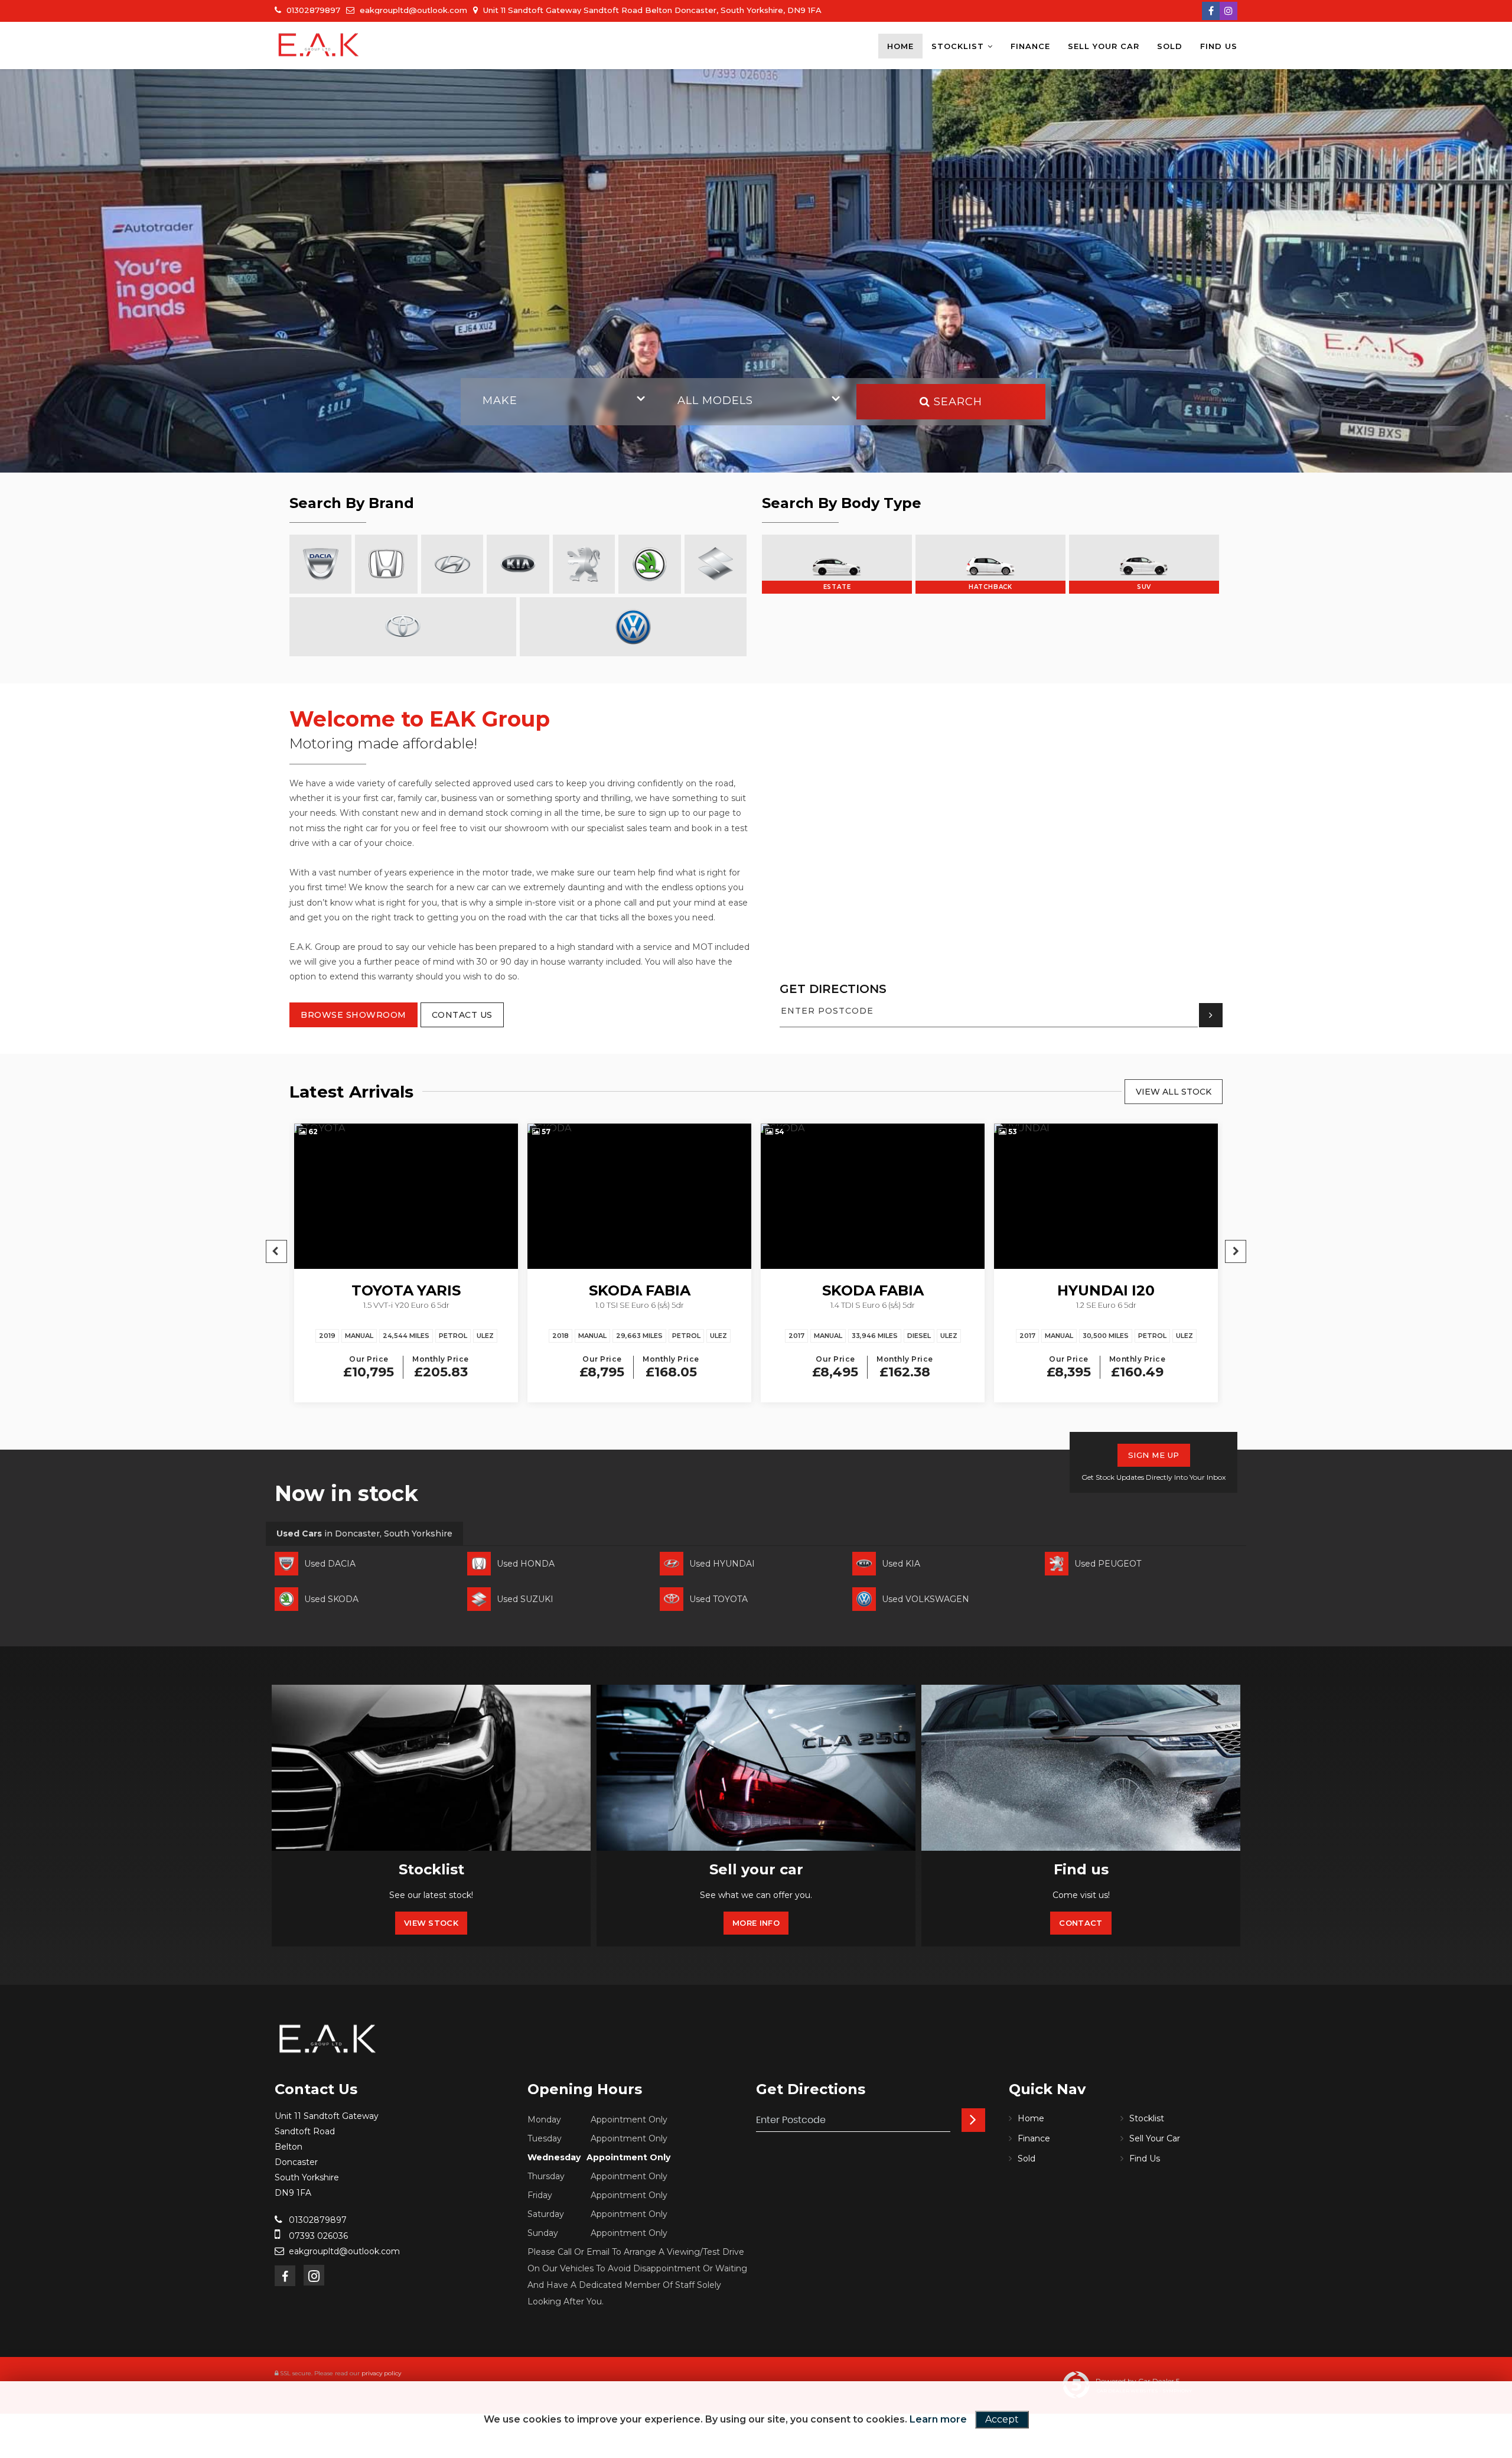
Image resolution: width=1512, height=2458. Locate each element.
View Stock (431, 1923)
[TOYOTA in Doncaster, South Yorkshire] (403, 627)
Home (900, 46)
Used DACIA (330, 1564)
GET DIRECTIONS (833, 989)
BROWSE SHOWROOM (353, 1015)
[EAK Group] (319, 45)
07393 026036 (317, 2236)
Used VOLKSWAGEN (926, 1599)
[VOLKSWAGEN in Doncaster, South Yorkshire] (633, 627)
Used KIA (901, 1564)
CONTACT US (462, 1015)
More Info (756, 1923)
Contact (1081, 1923)
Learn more (938, 2419)
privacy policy (381, 2373)
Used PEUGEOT (1108, 1564)
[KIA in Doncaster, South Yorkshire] (518, 564)
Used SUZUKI (525, 1599)
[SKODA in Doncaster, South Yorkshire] (649, 564)
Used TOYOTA (718, 1599)
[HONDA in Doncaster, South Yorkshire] (386, 564)
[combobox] (561, 402)
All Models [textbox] (715, 401)
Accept (1002, 2419)
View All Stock (1174, 1092)
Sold (1170, 46)
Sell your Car (1104, 46)
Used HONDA (526, 1564)
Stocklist (958, 46)
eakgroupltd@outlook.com (412, 10)
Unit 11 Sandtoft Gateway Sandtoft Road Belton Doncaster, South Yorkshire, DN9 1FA (651, 10)
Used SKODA (331, 1599)
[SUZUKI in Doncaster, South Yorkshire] (716, 564)
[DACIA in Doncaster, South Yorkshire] (320, 564)
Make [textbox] (500, 401)
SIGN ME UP (1154, 1455)
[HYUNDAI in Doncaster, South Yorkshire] (452, 564)
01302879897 (312, 10)
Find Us (1219, 46)
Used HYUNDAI (722, 1564)
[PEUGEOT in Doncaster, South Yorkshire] (584, 564)
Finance (1030, 46)
